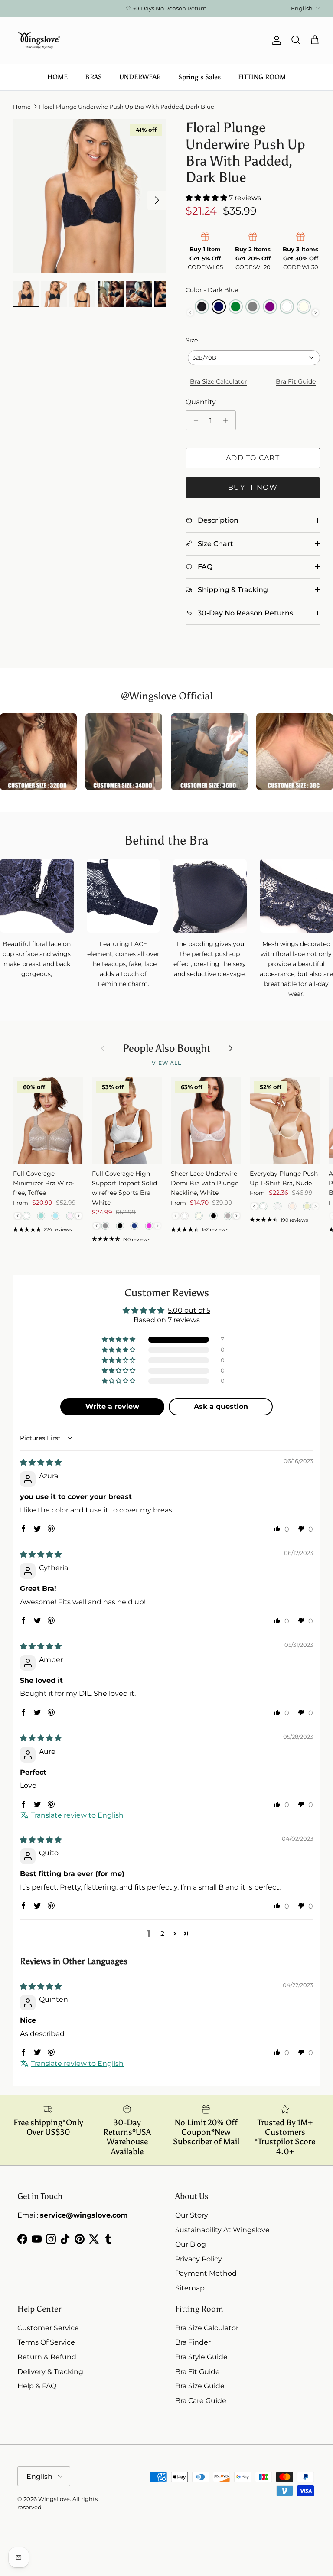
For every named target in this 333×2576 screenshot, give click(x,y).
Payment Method (206, 2273)
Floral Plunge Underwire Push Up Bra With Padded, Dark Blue (127, 107)
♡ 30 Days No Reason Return (166, 8)
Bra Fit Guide (296, 381)
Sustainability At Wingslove (222, 2230)
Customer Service (48, 2328)
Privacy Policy (199, 2259)
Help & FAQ (37, 2386)
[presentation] (315, 313)
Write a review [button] (112, 1407)
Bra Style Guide (201, 2357)
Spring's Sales (199, 77)
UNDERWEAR (140, 77)
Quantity (201, 402)
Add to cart (253, 458)
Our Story (192, 2215)
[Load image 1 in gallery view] (90, 196)
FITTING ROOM (262, 77)
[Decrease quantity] (194, 420)
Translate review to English (77, 1815)
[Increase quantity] (228, 420)
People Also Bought (167, 1048)
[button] (207, 198)
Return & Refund (47, 2357)
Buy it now (253, 487)
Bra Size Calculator (219, 381)
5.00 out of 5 (189, 1310)
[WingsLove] (39, 40)
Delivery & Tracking (50, 2372)
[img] (41, 1462)
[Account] (275, 40)
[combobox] (254, 358)
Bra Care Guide (201, 2401)
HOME (57, 77)
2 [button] (162, 1934)
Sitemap (190, 2288)
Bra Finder (193, 2342)
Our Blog (191, 2244)
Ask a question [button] (221, 1407)
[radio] (202, 307)
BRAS (93, 77)
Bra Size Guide (200, 2386)
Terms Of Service (46, 2342)
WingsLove (54, 2499)
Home (22, 107)
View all (167, 1063)
